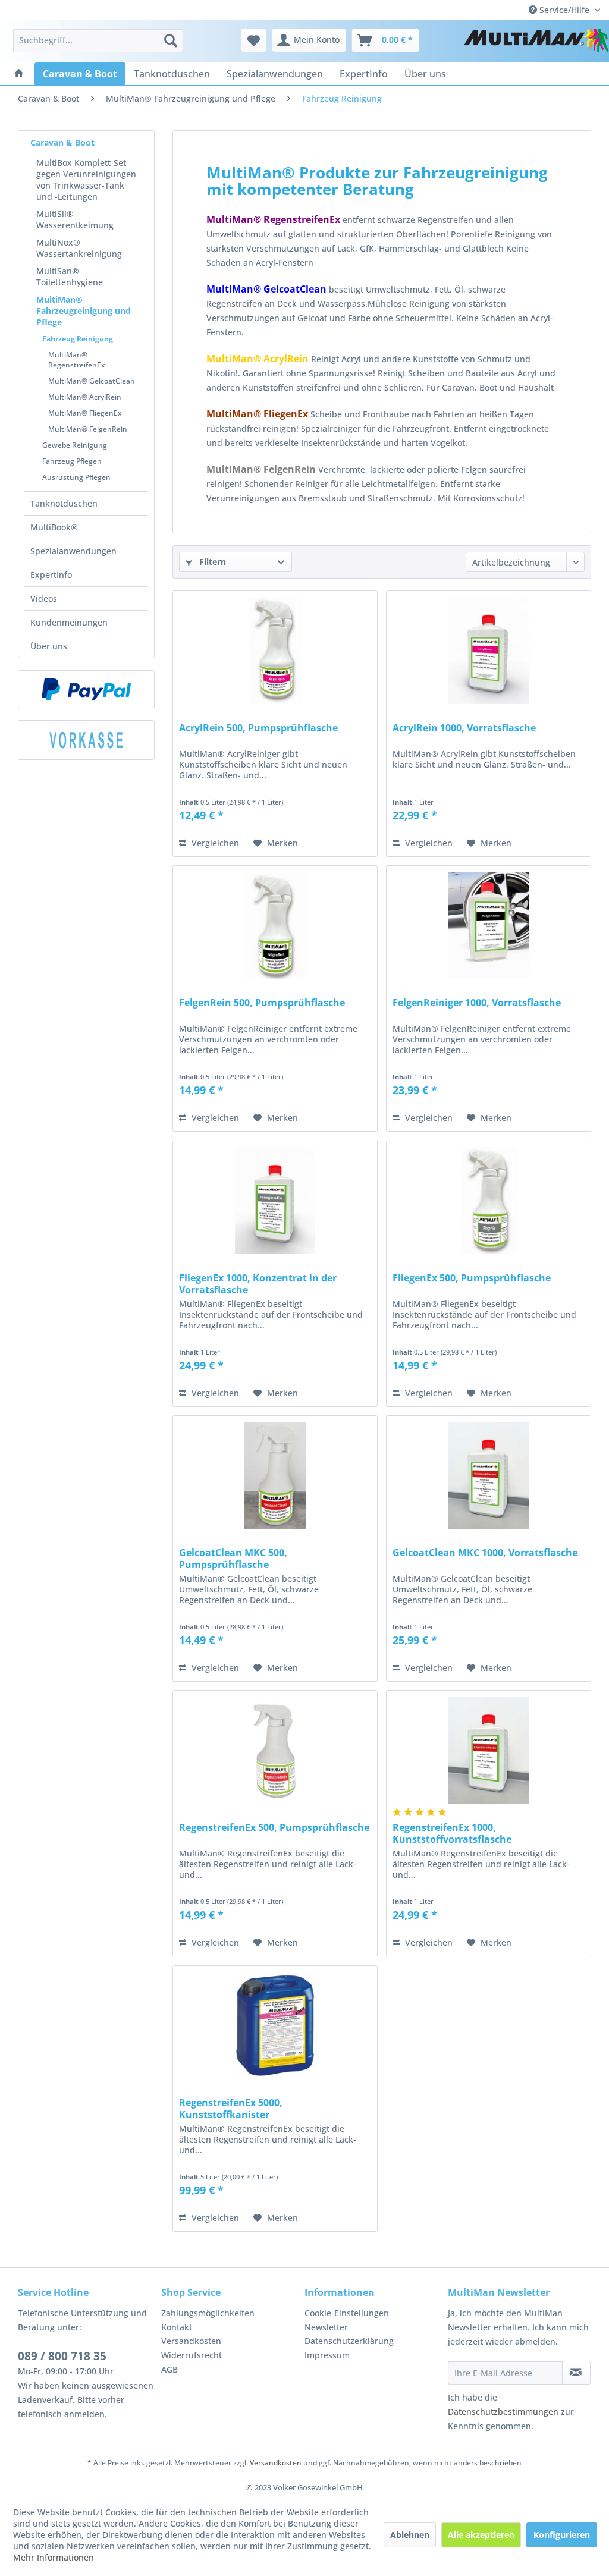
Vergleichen (214, 843)
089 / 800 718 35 (62, 2356)
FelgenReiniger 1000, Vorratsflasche (477, 1003)
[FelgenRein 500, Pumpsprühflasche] (275, 925)
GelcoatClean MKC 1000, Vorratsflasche (485, 1553)
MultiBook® (54, 527)
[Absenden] (576, 2373)
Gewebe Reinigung (75, 445)
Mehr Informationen (54, 2557)
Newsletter (326, 2327)
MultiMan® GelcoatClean (92, 381)
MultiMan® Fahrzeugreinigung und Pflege (84, 311)
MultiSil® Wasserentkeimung (75, 219)
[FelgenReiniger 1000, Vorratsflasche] (489, 925)
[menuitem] (98, 40)
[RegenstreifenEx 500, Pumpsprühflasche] (275, 1750)
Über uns (49, 646)
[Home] (19, 74)
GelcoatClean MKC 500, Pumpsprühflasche (233, 1559)
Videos (44, 599)
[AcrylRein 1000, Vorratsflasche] (489, 651)
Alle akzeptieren (481, 2535)
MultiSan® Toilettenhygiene (70, 277)
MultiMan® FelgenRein (88, 429)
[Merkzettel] (254, 40)
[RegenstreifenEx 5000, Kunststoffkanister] (275, 2025)
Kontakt (177, 2327)
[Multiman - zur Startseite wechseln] (536, 43)
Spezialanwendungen (73, 551)
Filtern (211, 562)
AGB (169, 2369)
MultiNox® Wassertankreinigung (79, 248)
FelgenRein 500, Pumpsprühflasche (262, 1003)
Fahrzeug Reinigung (78, 339)
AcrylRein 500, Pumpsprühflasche (258, 728)
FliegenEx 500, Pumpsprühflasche (472, 1278)
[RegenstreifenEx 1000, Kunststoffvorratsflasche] (489, 1750)
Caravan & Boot (62, 142)
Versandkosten (191, 2341)
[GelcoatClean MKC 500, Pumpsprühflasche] (275, 1475)
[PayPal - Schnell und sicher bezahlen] (86, 689)
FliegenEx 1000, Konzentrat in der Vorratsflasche (258, 1284)
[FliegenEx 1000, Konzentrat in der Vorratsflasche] (275, 1201)
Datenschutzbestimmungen (503, 2412)
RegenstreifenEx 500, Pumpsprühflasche (274, 1828)
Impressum (327, 2355)
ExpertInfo (51, 575)
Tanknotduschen (64, 503)
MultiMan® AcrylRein (85, 397)
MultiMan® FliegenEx (85, 413)
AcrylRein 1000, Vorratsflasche (464, 728)
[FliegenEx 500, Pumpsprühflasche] (489, 1201)
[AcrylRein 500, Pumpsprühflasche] (275, 651)
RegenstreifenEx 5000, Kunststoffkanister (231, 2109)
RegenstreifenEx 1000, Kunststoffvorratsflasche (452, 1833)
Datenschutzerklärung (349, 2341)
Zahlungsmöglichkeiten (208, 2313)
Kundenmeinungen (69, 622)
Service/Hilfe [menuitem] (564, 10)
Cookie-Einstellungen (347, 2313)
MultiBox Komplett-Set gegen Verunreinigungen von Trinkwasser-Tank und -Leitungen (86, 180)
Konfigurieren (562, 2535)
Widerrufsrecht (192, 2355)
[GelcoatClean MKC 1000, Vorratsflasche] (489, 1475)
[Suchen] (171, 40)
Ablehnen (410, 2535)
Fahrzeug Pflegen (72, 461)
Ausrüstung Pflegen (76, 477)
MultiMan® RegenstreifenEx (76, 360)
